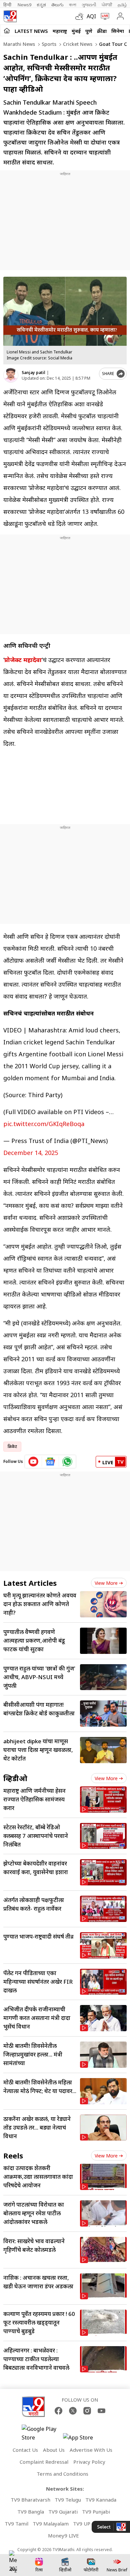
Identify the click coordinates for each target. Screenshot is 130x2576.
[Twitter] (73, 2411)
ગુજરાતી (89, 5)
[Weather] (81, 16)
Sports (48, 44)
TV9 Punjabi (96, 2512)
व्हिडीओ (15, 1778)
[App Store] (83, 2439)
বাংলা (73, 5)
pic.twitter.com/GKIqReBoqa (44, 1124)
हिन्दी (8, 5)
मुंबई (76, 31)
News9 (24, 5)
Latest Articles (30, 1583)
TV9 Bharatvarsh (30, 2500)
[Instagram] (87, 2411)
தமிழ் (122, 5)
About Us (54, 2450)
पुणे (89, 31)
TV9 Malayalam (51, 2524)
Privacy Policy (89, 2462)
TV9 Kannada (101, 2500)
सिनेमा (118, 31)
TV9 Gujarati (63, 2512)
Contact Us (25, 2450)
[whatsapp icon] (67, 1462)
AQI (91, 16)
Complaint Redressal (44, 2462)
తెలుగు (57, 5)
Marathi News (19, 44)
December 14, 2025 (31, 1153)
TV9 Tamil (16, 2524)
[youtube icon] (33, 1462)
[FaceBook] (58, 2411)
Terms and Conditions (62, 2474)
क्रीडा (102, 31)
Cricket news (77, 44)
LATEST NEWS (31, 31)
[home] (7, 31)
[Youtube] (101, 2411)
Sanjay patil (33, 373)
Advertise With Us (91, 2450)
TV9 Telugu (68, 2500)
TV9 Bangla (31, 2512)
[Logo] (10, 16)
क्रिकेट (12, 1446)
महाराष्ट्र (60, 31)
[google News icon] (50, 1462)
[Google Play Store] (42, 2433)
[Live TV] (103, 16)
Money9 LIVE (63, 2535)
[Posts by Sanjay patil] (11, 375)
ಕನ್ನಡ (41, 5)
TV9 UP (82, 2524)
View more (106, 1583)
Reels (13, 2155)
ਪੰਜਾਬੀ (107, 5)
